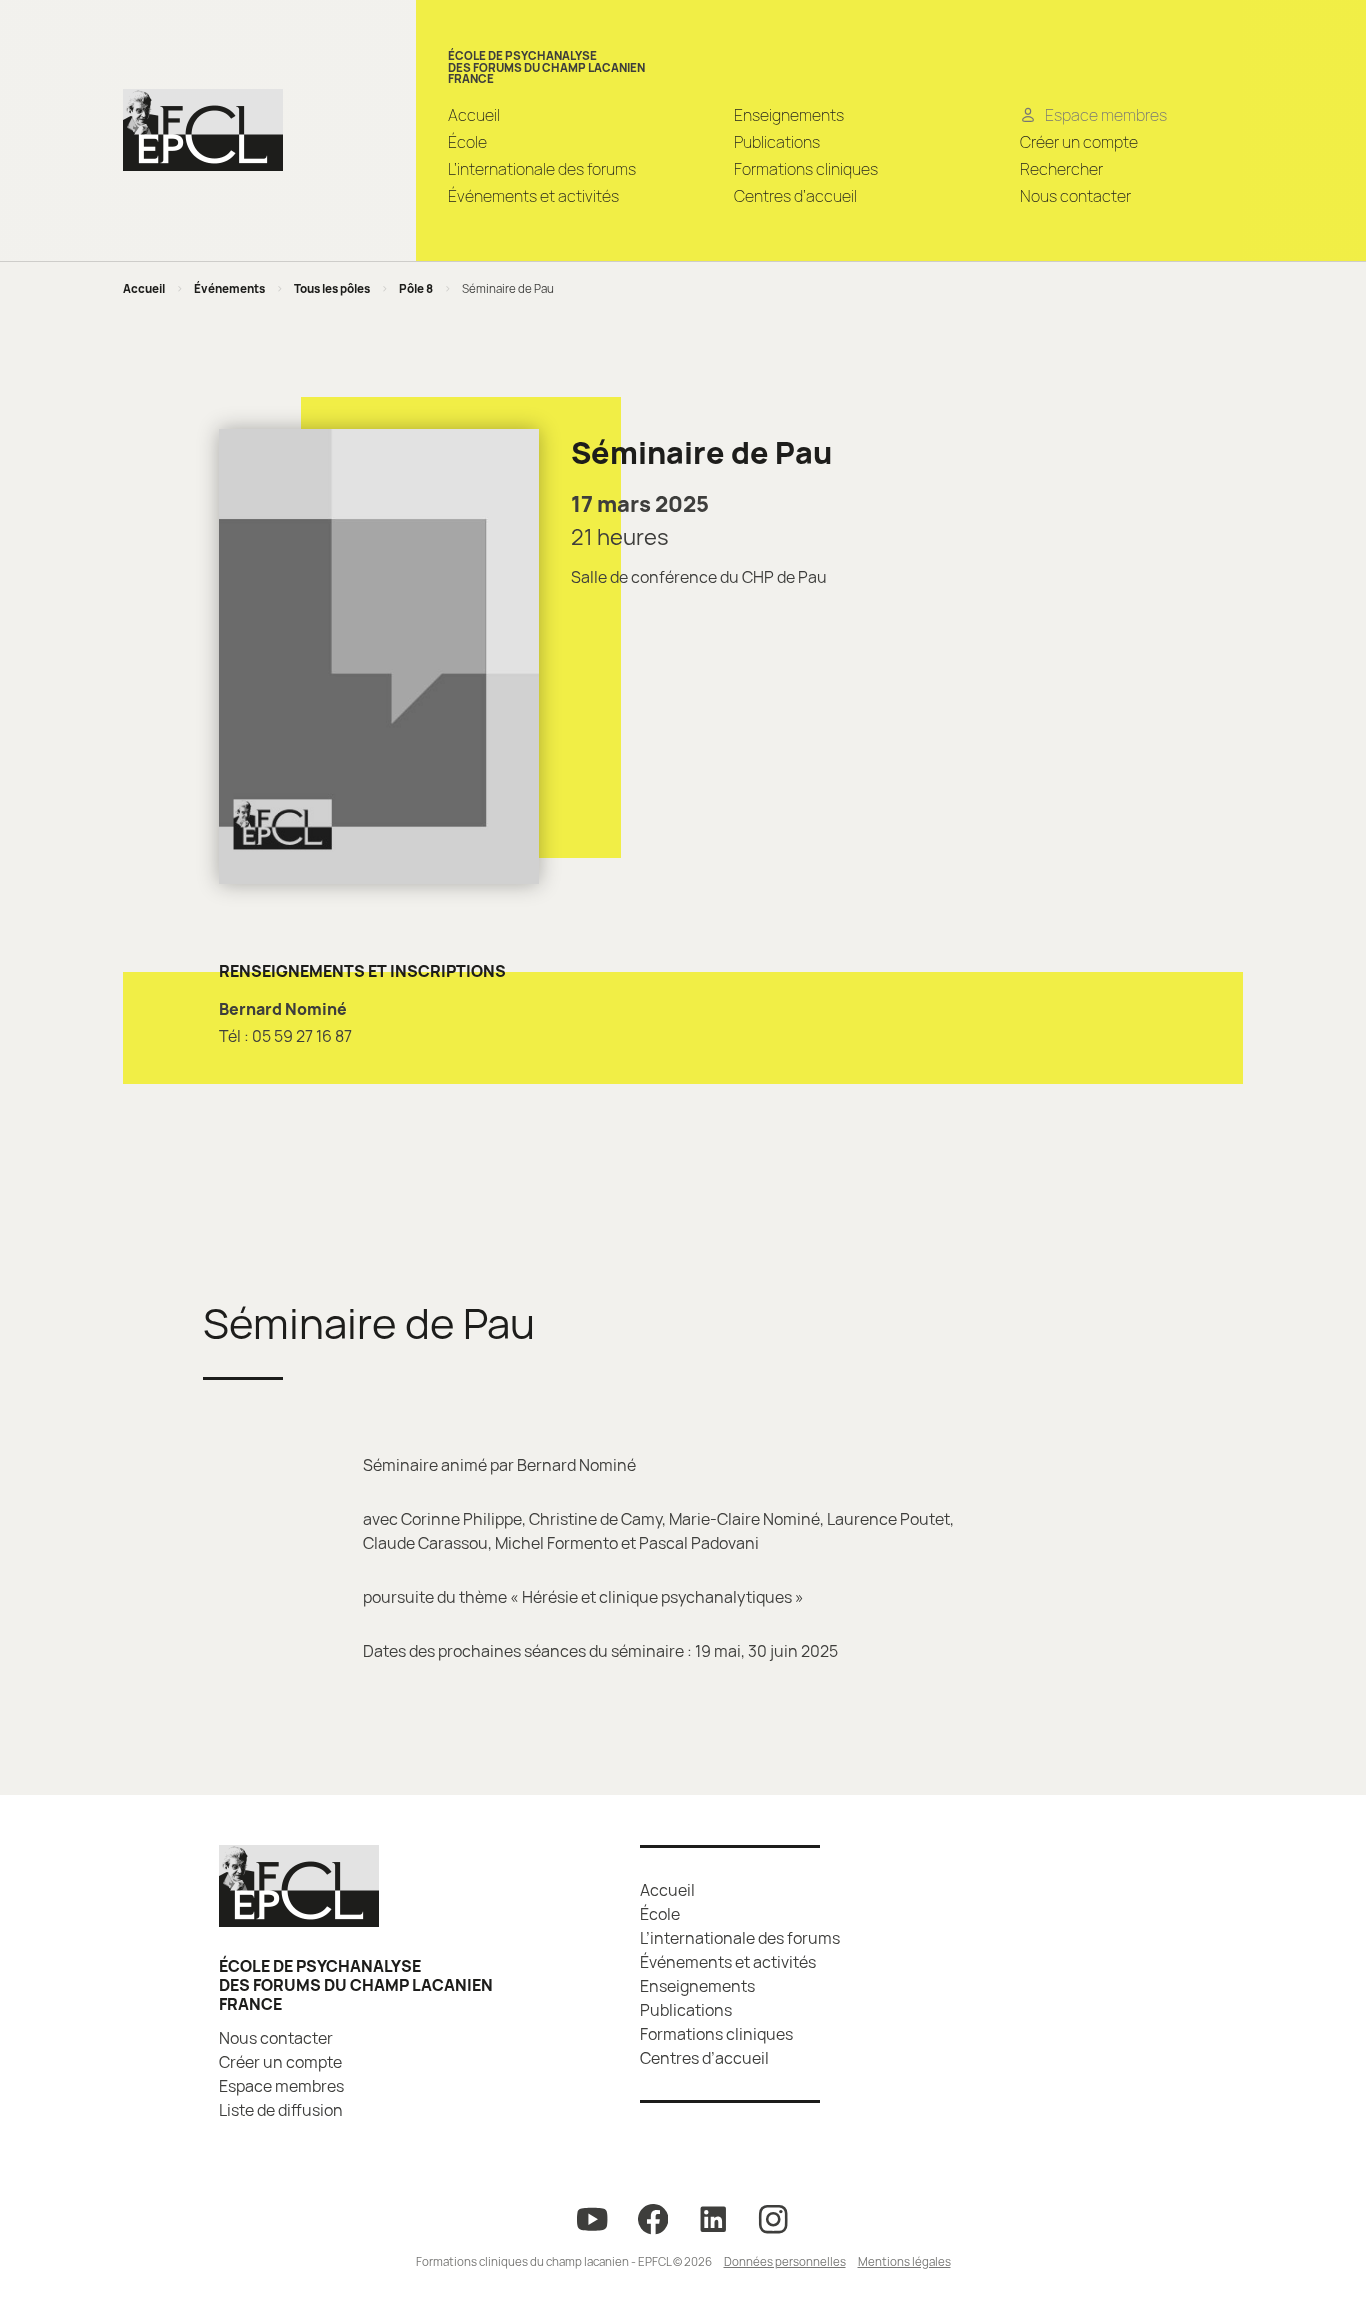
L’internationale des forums (542, 169)
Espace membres (281, 2086)
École (467, 142)
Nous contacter (1075, 196)
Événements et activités (533, 196)
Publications (777, 142)
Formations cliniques (806, 169)
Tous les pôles (332, 288)
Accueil (474, 115)
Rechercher (1061, 169)
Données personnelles (785, 2261)
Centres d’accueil (795, 196)
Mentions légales (904, 2261)
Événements (229, 288)
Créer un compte (1079, 142)
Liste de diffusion (281, 2110)
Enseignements (789, 115)
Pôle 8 (416, 288)
